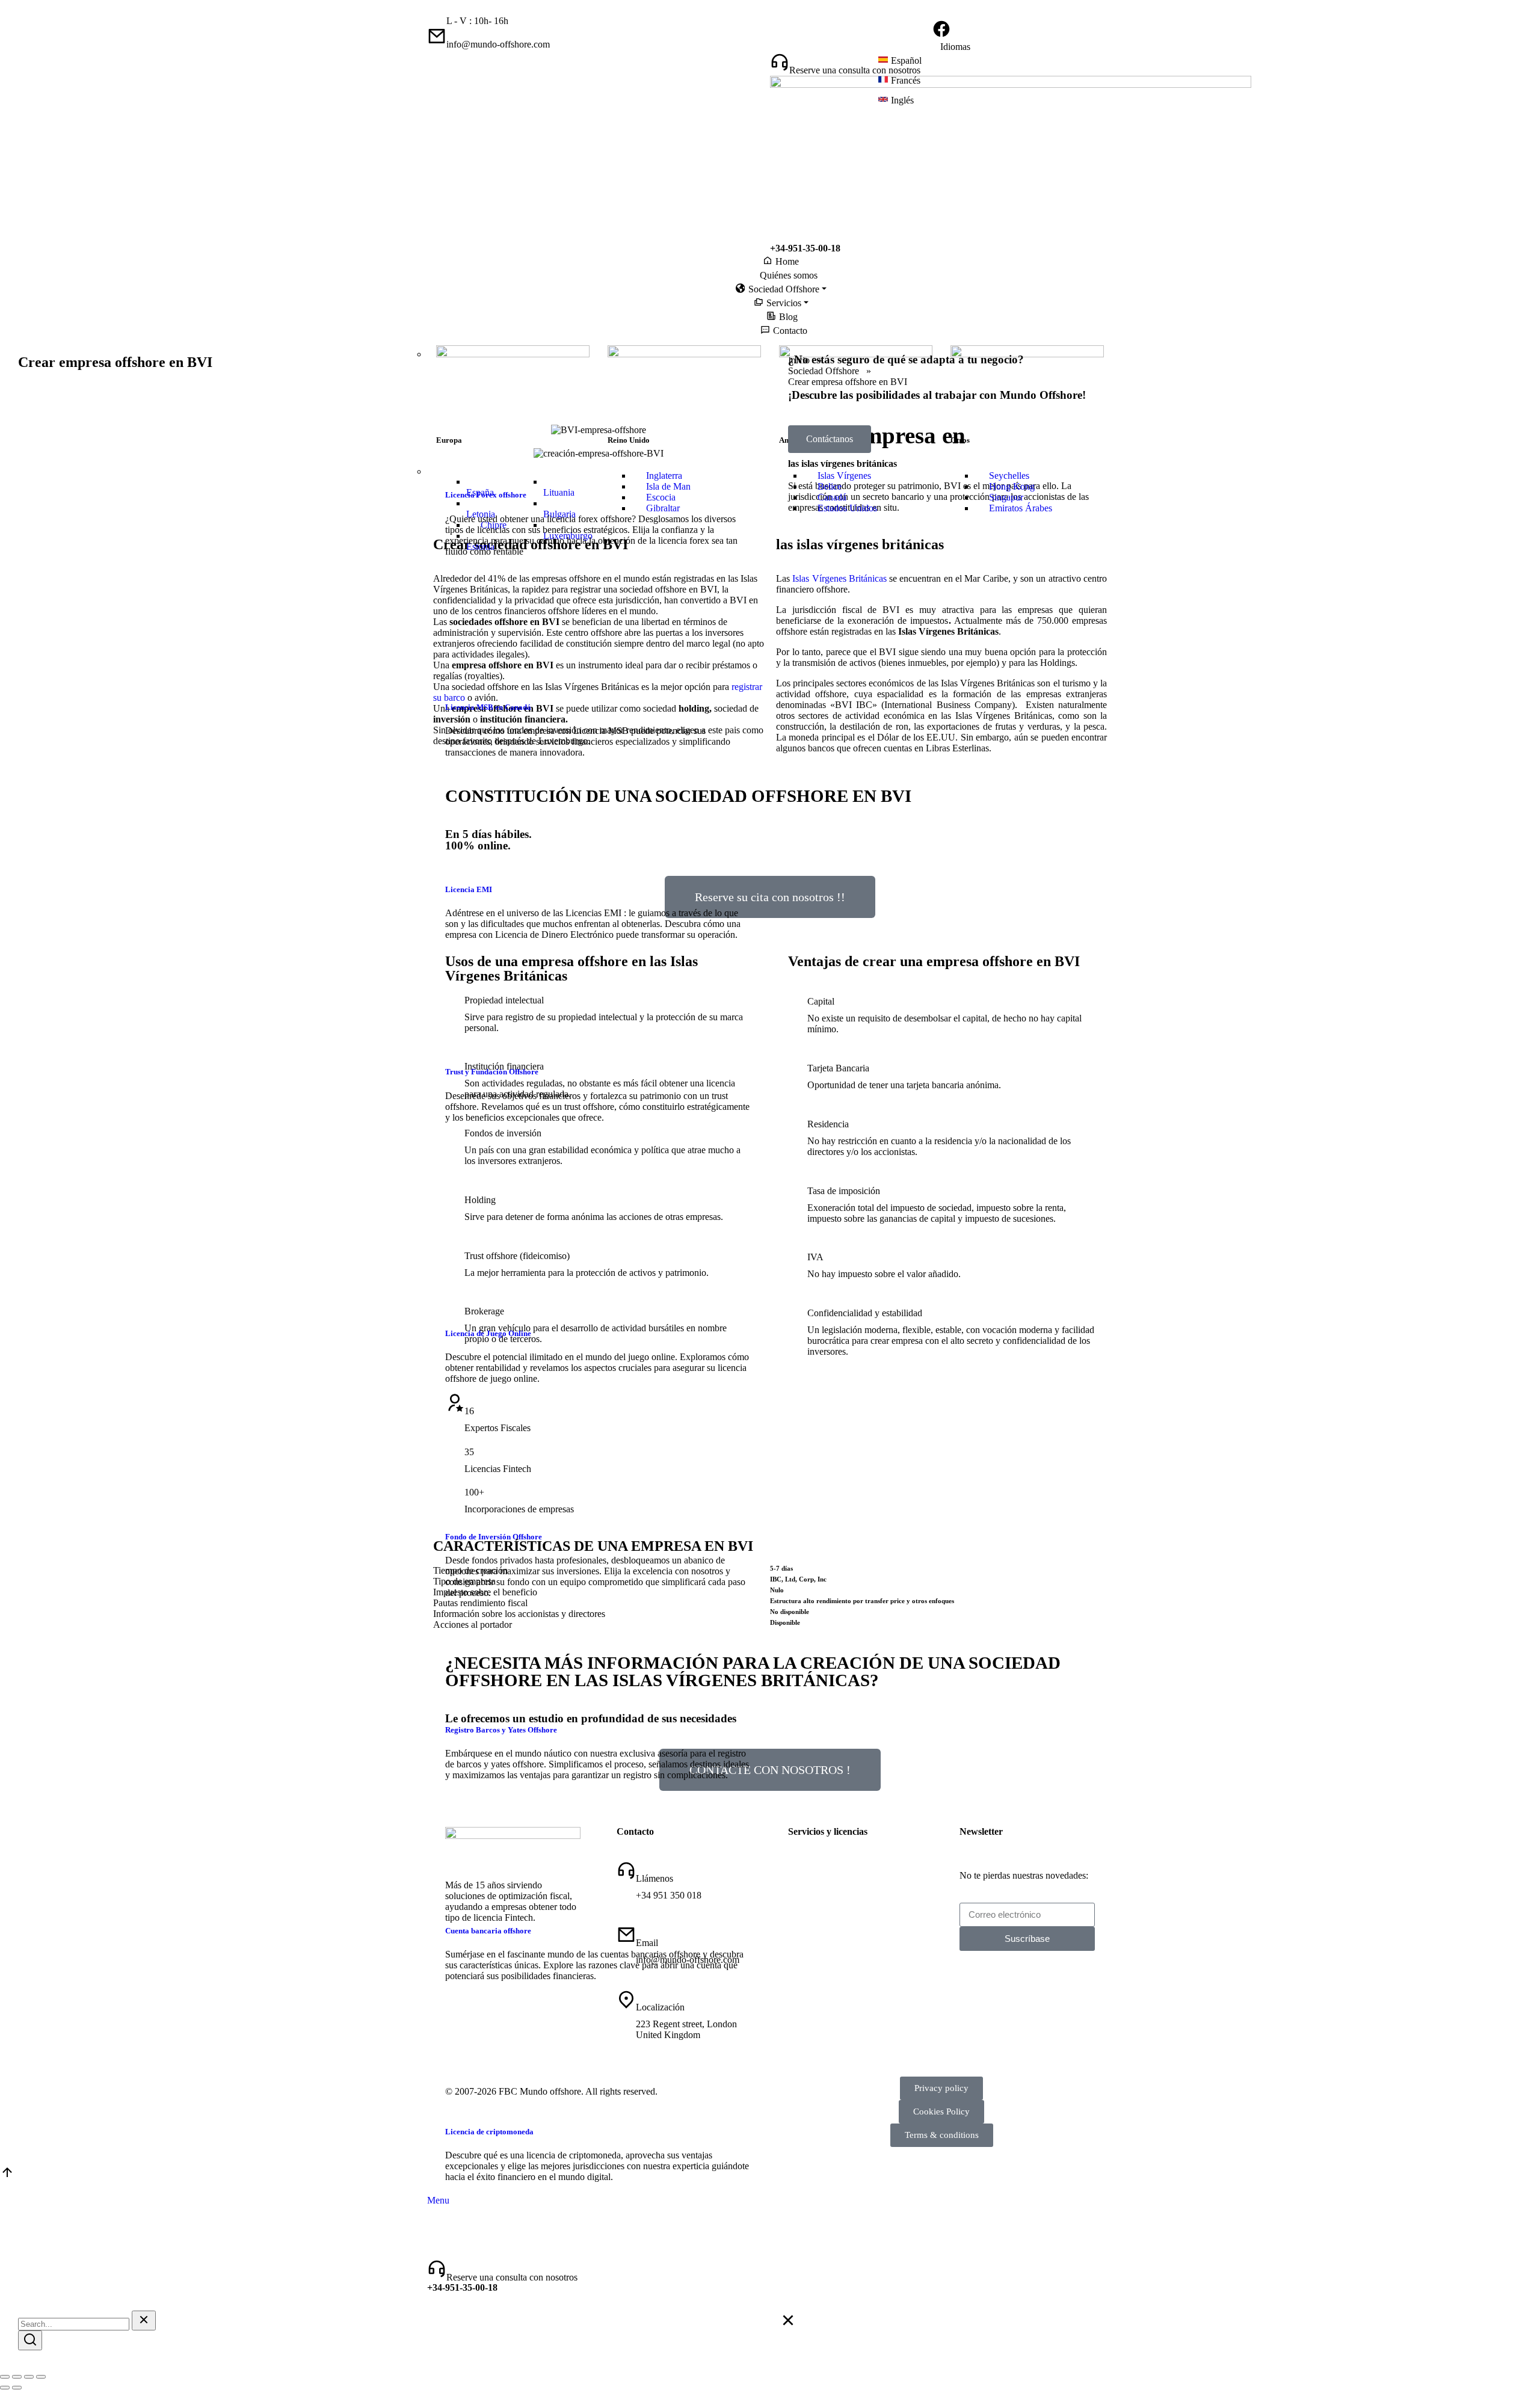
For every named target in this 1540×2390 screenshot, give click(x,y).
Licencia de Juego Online (488, 1333)
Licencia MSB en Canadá (488, 707)
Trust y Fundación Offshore (492, 1072)
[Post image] (535, 471)
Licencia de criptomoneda (489, 2132)
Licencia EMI (469, 889)
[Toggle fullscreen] (29, 2377)
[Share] (17, 2377)
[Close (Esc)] (5, 2377)
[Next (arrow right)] (17, 2388)
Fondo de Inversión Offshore (494, 1537)
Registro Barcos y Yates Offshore (501, 1730)
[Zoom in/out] (41, 2377)
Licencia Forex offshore (486, 495)
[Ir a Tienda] (7, 2176)
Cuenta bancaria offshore (488, 1931)
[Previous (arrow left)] (5, 2388)
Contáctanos (830, 439)
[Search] (30, 2340)
